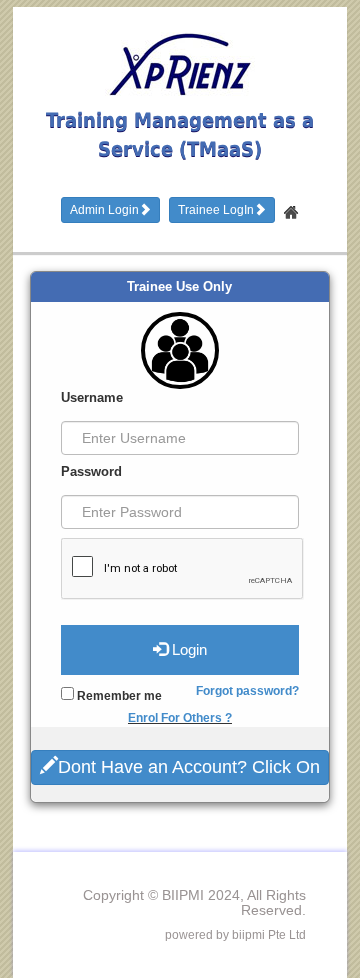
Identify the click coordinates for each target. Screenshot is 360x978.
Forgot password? (247, 691)
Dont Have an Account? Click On (189, 767)
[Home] (291, 207)
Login (187, 649)
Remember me (118, 696)
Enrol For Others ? (180, 718)
